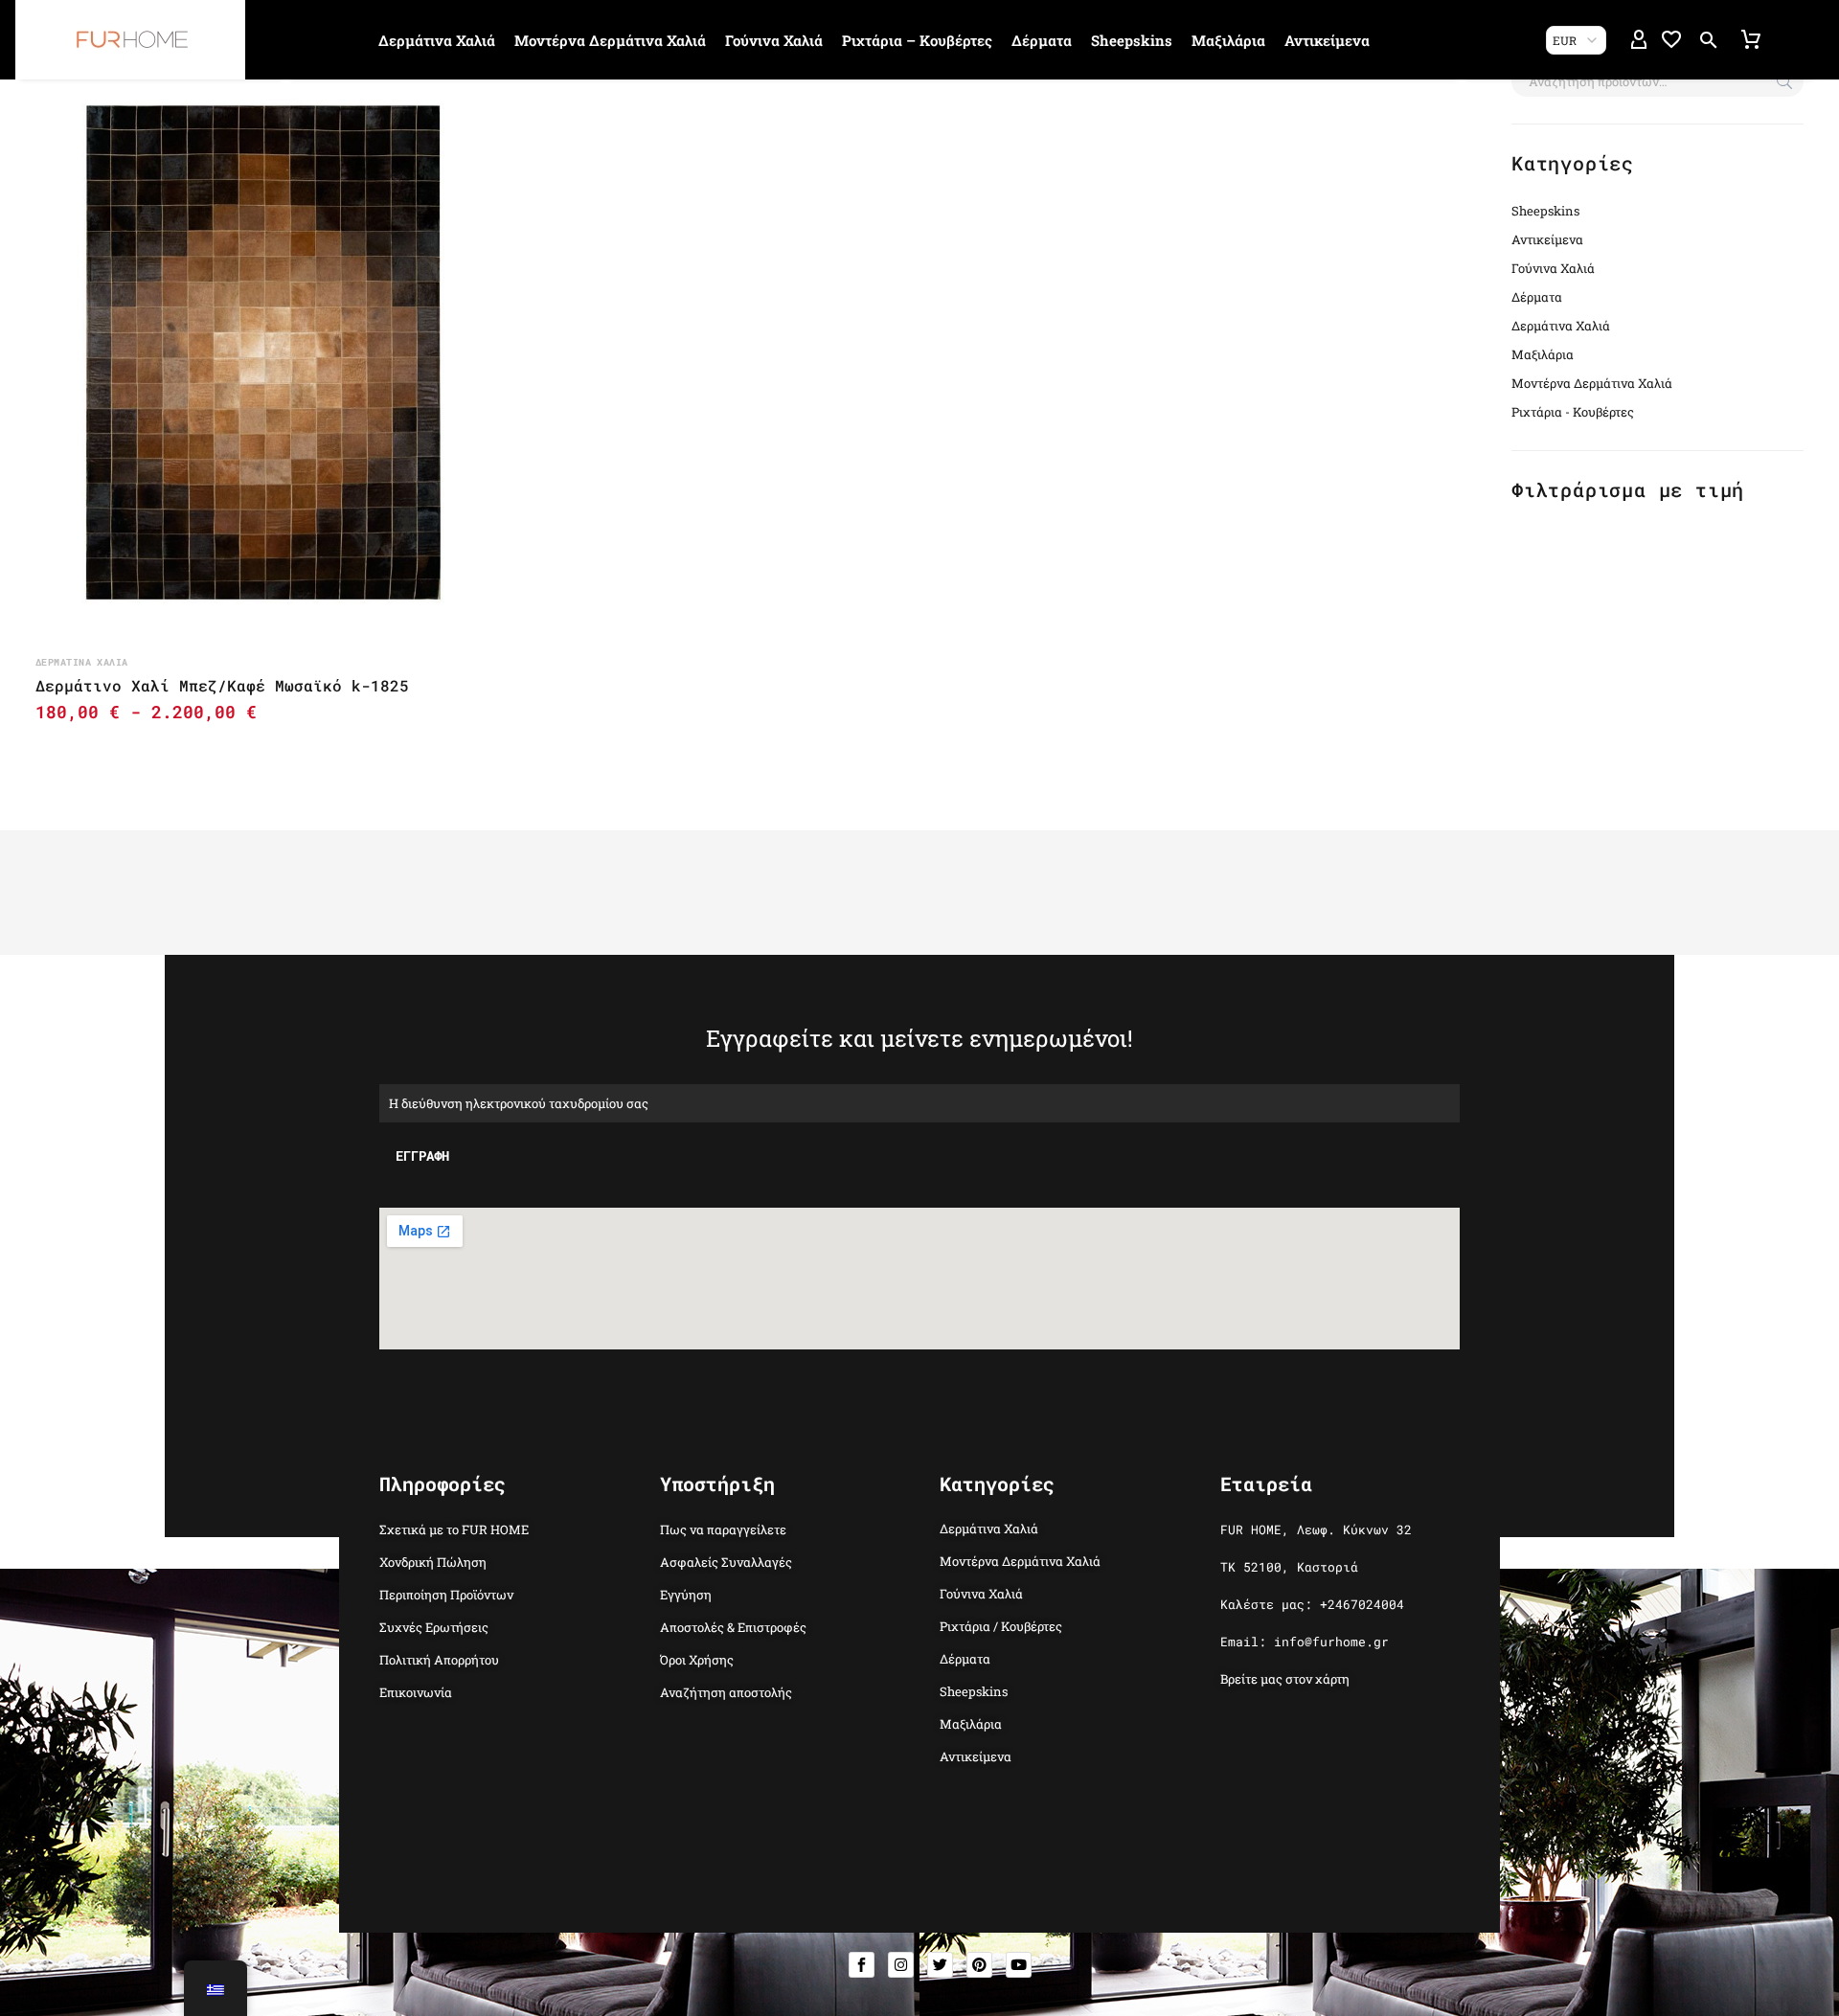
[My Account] (1639, 40)
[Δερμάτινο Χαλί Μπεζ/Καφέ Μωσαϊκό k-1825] (264, 353)
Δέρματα (1042, 40)
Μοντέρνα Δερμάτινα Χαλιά (610, 40)
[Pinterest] (979, 1965)
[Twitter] (940, 1965)
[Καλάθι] (1751, 40)
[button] (1709, 40)
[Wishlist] (1671, 40)
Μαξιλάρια (1228, 40)
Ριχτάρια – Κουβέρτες (917, 40)
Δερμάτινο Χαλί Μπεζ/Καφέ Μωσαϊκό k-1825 (222, 685)
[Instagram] (901, 1965)
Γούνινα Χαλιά (774, 40)
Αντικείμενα (1327, 40)
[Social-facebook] (862, 1965)
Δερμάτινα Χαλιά (437, 40)
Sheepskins (1132, 40)
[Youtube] (1019, 1965)
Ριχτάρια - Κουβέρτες (1573, 412)
